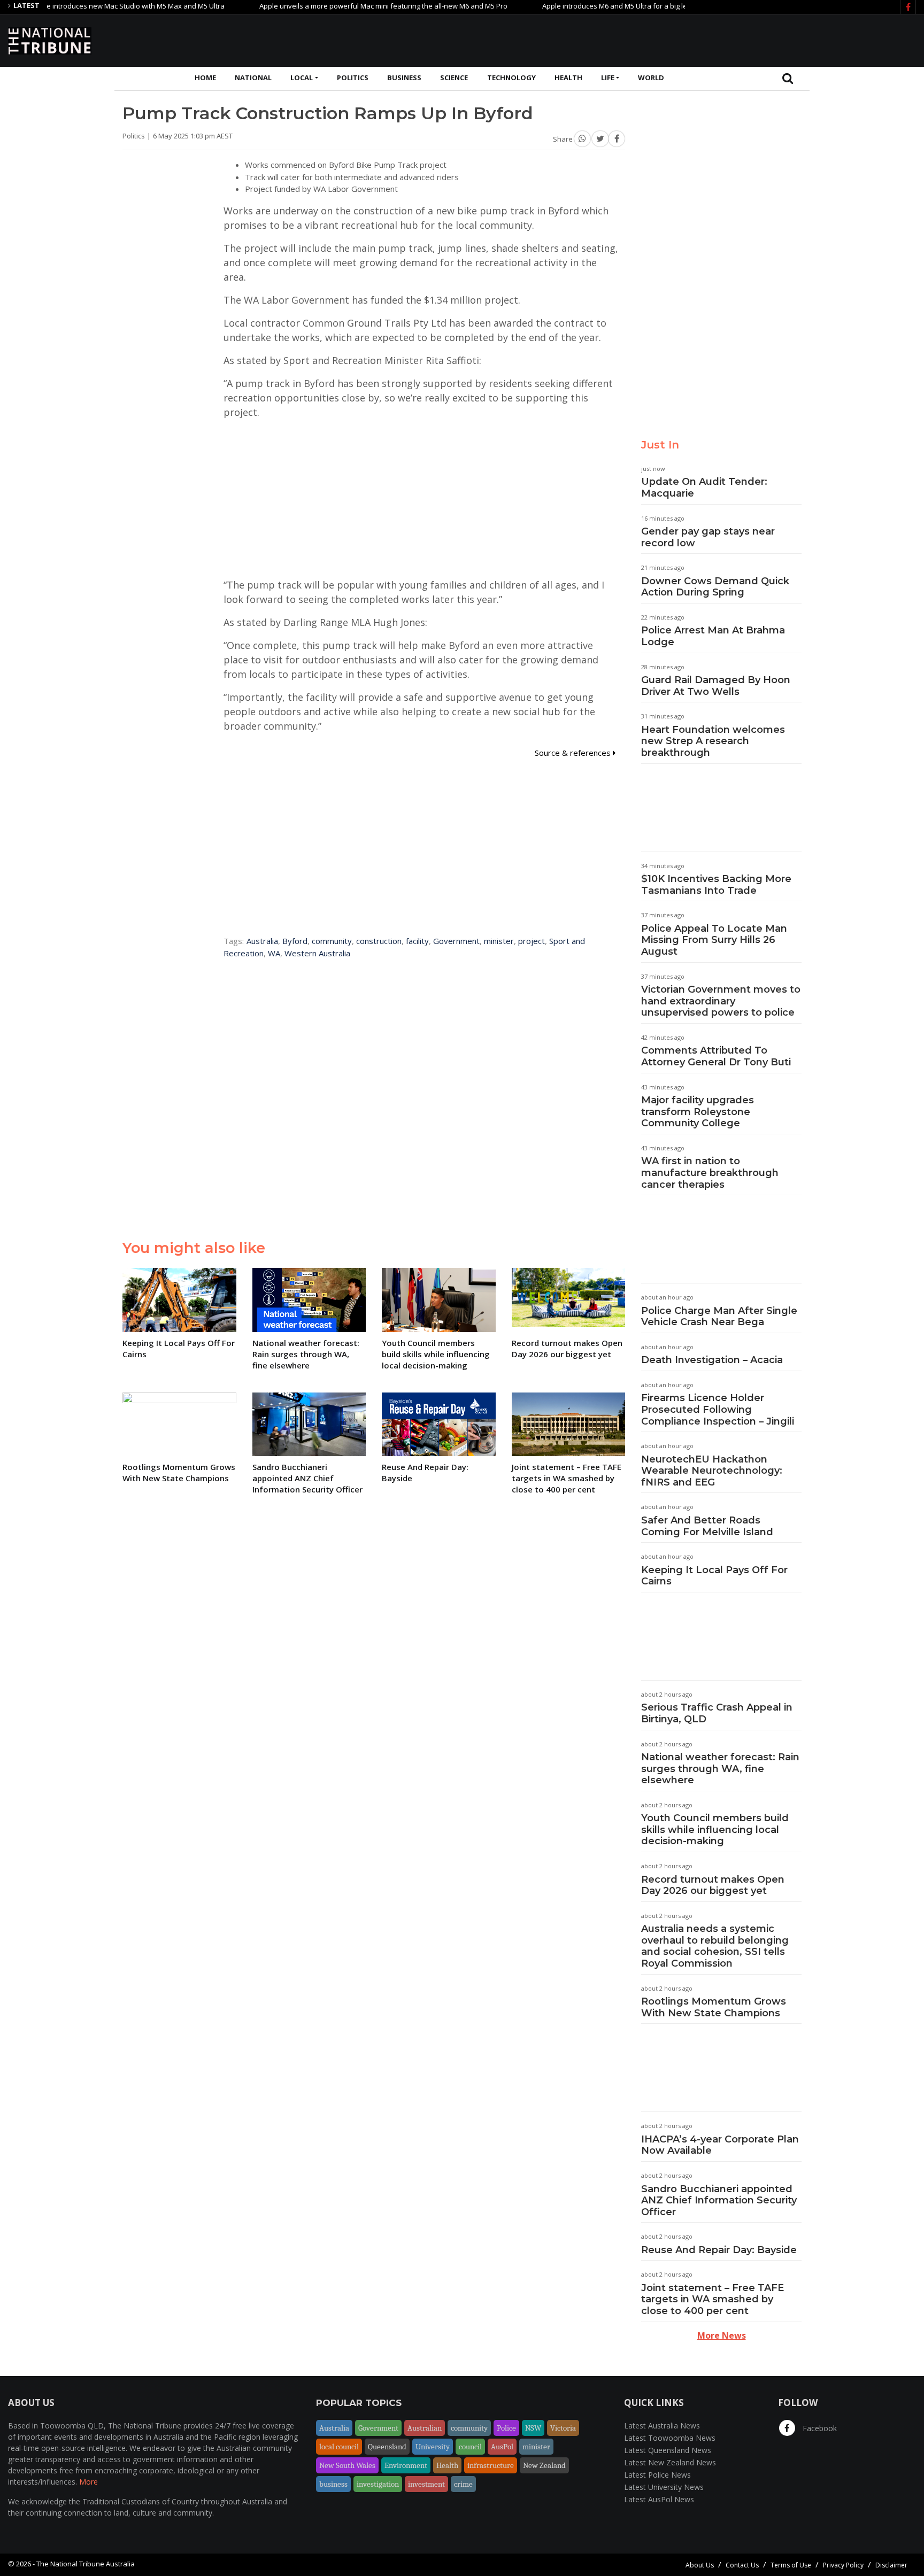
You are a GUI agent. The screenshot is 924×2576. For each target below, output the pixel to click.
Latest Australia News (662, 2426)
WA (274, 953)
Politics (353, 78)
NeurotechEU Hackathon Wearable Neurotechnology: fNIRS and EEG (712, 1471)
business (333, 2484)
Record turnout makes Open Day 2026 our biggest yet (713, 1885)
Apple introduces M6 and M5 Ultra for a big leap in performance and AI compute (625, 6)
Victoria (563, 2428)
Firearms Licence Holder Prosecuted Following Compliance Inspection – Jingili (718, 1409)
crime (463, 2484)
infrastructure (491, 2465)
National (253, 78)
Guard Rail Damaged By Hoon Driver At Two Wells (716, 686)
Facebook (819, 2428)
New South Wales (347, 2465)
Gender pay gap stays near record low (708, 537)
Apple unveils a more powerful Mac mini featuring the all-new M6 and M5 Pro (337, 6)
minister (499, 941)
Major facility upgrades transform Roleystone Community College (698, 1112)
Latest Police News (657, 2475)
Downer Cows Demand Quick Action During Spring (715, 587)
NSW (533, 2428)
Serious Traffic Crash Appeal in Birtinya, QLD (717, 1713)
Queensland (387, 2447)
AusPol (502, 2447)
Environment (406, 2465)
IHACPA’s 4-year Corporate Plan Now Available (720, 2145)
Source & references (574, 753)
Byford (295, 941)
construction (379, 941)
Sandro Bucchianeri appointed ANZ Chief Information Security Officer (719, 2200)
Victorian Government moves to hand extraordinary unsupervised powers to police (721, 1001)
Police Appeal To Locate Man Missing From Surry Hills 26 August (714, 940)
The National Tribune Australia (86, 2564)
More (88, 2482)
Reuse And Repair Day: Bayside (719, 2250)
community (332, 941)
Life (608, 78)
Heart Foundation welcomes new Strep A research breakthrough (713, 741)
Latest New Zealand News (670, 2462)
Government (456, 941)
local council (339, 2447)
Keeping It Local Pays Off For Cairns (714, 1576)
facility (417, 941)
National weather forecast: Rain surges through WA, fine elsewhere (720, 1769)
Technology (511, 78)
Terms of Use (791, 2565)
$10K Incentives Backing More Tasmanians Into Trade (716, 885)
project (532, 941)
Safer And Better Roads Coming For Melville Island (707, 1526)
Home (205, 78)
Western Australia (317, 953)
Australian (425, 2428)
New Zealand (544, 2465)
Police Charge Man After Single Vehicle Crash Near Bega (719, 1317)
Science (454, 78)
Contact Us (742, 2565)
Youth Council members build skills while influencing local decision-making (715, 1829)
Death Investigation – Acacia (712, 1360)
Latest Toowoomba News (670, 2438)
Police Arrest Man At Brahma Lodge (713, 636)
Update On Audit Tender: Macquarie (704, 488)
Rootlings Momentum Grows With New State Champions (714, 2007)
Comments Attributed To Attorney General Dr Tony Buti (716, 1056)
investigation (378, 2484)
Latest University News (664, 2487)
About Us (700, 2565)
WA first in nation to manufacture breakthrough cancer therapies (710, 1173)
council (470, 2447)
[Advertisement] (721, 39)
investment (426, 2484)
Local (302, 78)
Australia (262, 941)
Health (568, 78)
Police (506, 2428)
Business (404, 78)
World (651, 78)
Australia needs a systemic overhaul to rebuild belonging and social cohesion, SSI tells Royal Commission (715, 1946)
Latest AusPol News (659, 2499)
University (433, 2447)
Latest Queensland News (668, 2450)
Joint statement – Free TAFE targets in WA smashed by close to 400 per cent (713, 2299)
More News (722, 2335)
